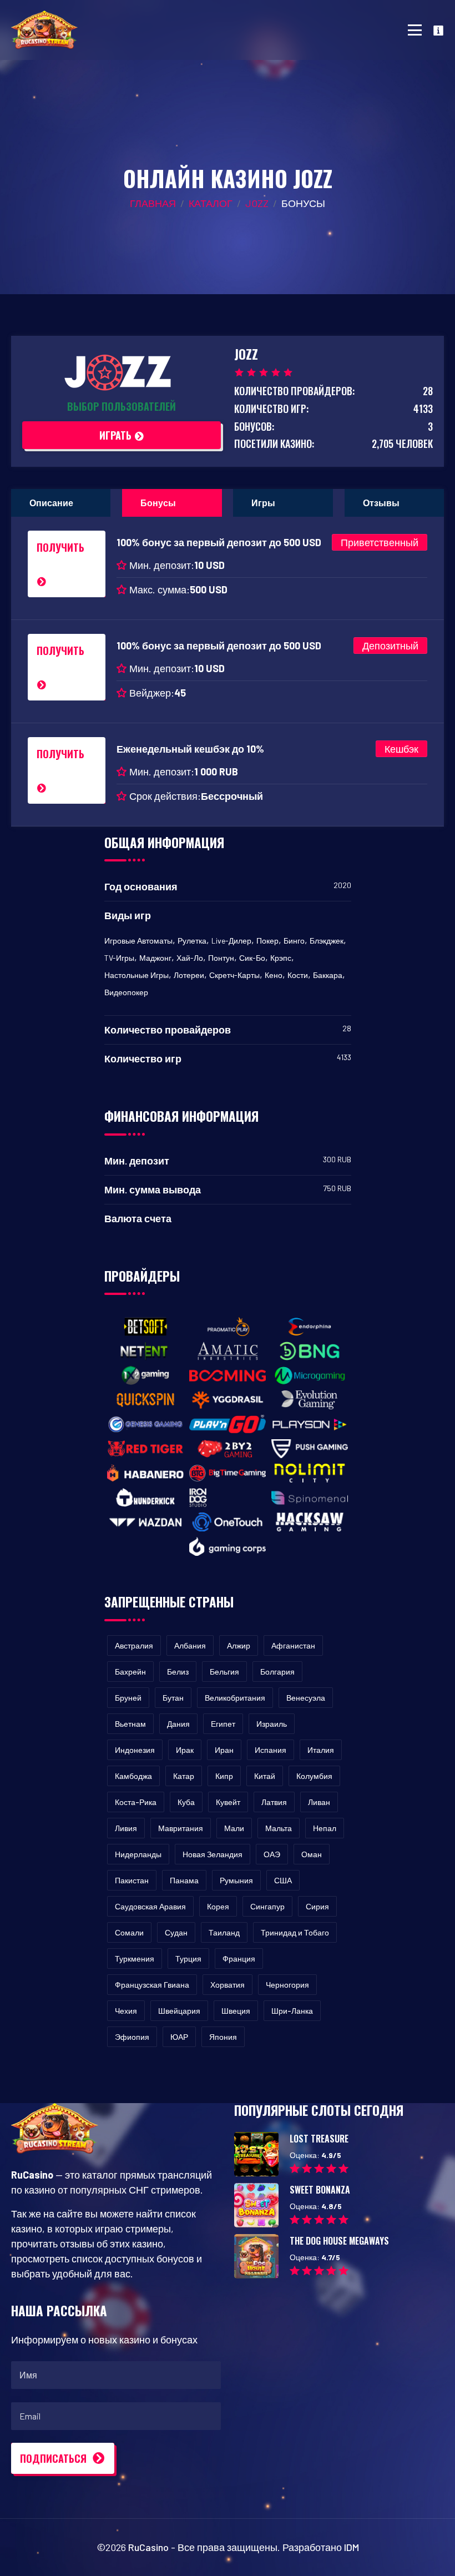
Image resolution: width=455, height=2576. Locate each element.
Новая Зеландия (213, 1854)
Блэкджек (327, 941)
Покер (267, 941)
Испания (271, 1750)
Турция (188, 1959)
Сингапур (267, 1906)
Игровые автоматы (138, 941)
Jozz (257, 203)
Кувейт (228, 1802)
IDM (352, 2547)
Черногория (287, 1985)
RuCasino (148, 2547)
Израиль (272, 1724)
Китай (265, 1776)
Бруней (128, 1698)
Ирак (185, 1750)
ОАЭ (272, 1854)
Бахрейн (130, 1672)
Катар (184, 1776)
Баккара (328, 975)
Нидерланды (138, 1854)
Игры (263, 503)
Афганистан (293, 1645)
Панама (184, 1880)
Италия (321, 1750)
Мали (234, 1828)
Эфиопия (132, 2037)
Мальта (279, 1828)
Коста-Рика (136, 1802)
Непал (325, 1828)
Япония (223, 2037)
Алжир (239, 1645)
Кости (298, 975)
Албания (190, 1645)
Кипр (224, 1776)
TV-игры (119, 958)
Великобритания (235, 1698)
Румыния (236, 1880)
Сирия (317, 1906)
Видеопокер (126, 992)
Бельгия (224, 1672)
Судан (176, 1932)
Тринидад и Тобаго (295, 1932)
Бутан (173, 1698)
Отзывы (381, 503)
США (283, 1880)
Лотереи (189, 975)
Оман (312, 1854)
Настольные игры (136, 975)
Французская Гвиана (152, 1985)
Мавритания (181, 1828)
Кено (274, 975)
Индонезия (135, 1750)
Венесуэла (306, 1698)
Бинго (294, 941)
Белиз (178, 1672)
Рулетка (192, 941)
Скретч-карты (234, 975)
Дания (178, 1724)
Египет (223, 1724)
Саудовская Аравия (150, 1906)
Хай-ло (190, 958)
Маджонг (155, 958)
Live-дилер (231, 941)
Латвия (274, 1802)
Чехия (126, 2011)
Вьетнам (130, 1724)
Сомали (129, 1932)
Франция (239, 1959)
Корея (218, 1906)
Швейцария (179, 2011)
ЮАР (179, 2037)
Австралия (134, 1645)
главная (153, 203)
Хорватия (228, 1985)
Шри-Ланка (292, 2011)
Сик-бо (252, 958)
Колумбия (314, 1776)
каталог (211, 203)
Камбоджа (133, 1776)
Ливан (319, 1802)
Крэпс (281, 958)
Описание (51, 503)
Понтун (221, 958)
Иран (224, 1750)
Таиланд (224, 1932)
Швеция (236, 2011)
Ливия (126, 1828)
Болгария (277, 1672)
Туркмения (135, 1959)
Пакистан (132, 1880)
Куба (186, 1802)
